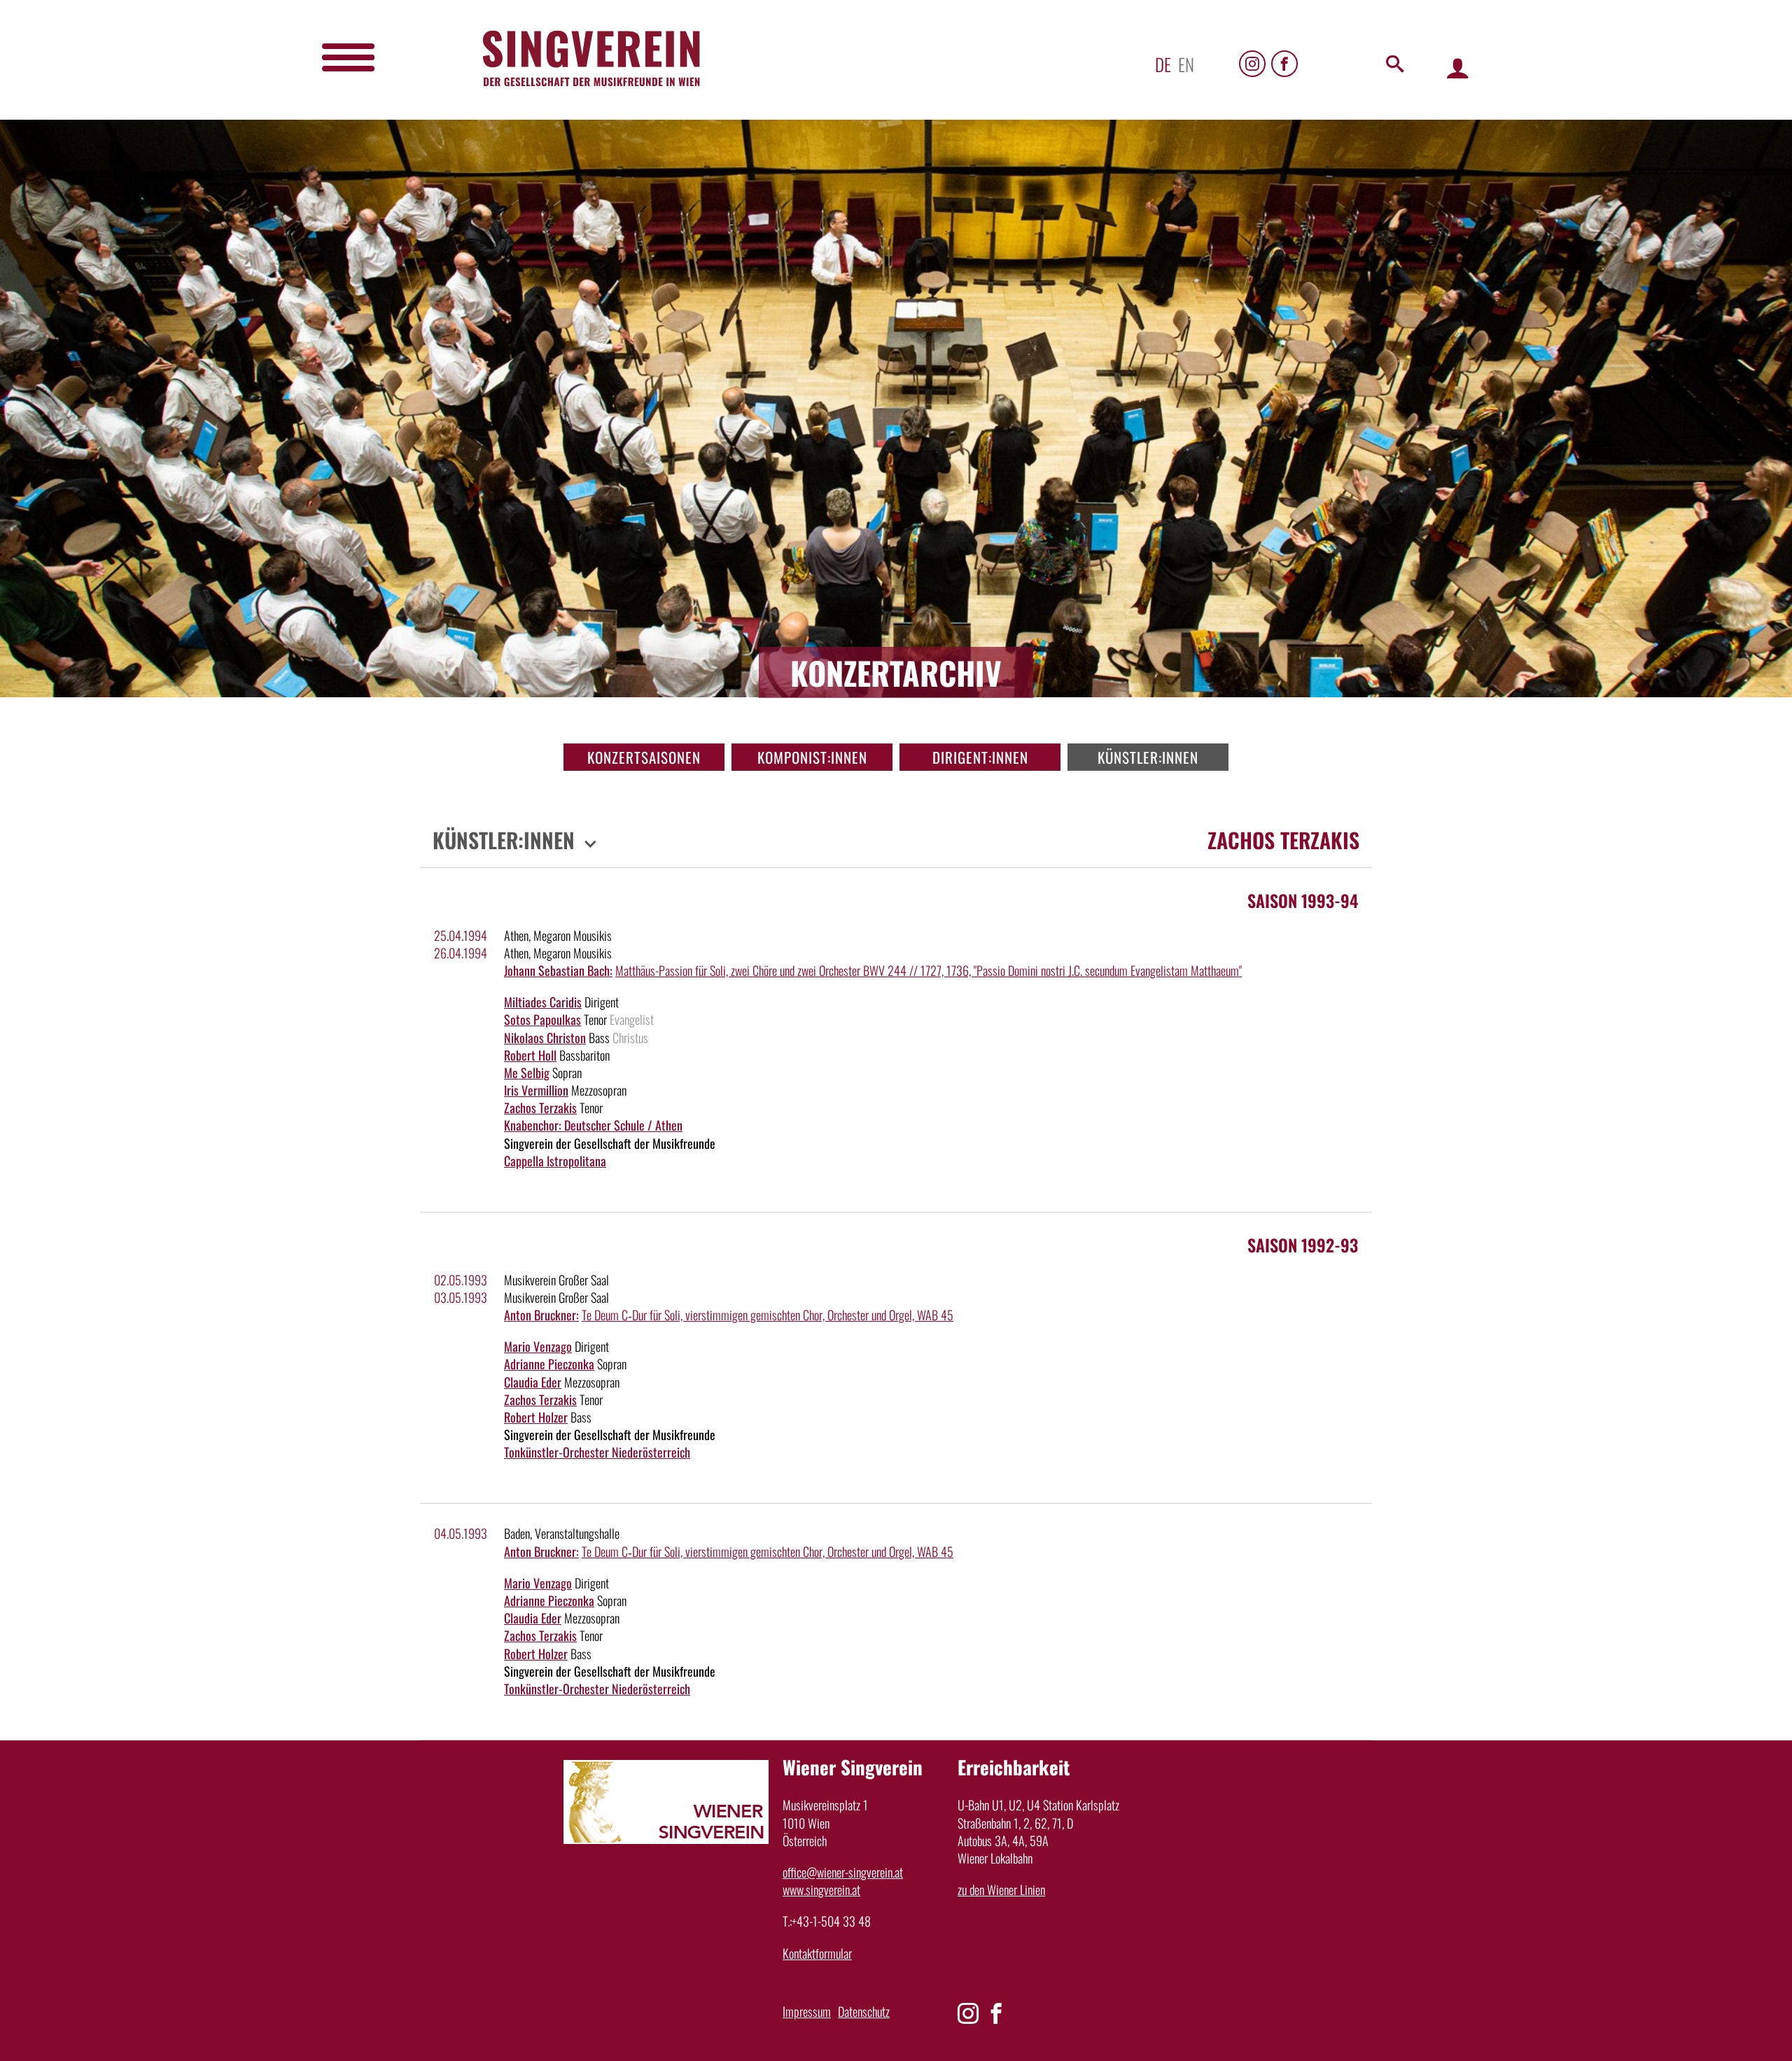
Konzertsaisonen (644, 757)
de (1163, 64)
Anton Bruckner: (541, 1315)
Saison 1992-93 (1303, 1245)
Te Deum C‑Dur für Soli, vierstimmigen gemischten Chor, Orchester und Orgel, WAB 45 (768, 1315)
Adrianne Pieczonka (549, 1364)
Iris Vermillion (536, 1090)
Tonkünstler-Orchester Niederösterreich (597, 1452)
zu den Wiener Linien (1001, 1889)
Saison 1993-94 (1303, 900)
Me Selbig (527, 1073)
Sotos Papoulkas (542, 1019)
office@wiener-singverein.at (843, 1872)
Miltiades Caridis (543, 1002)
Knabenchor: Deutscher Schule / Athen (593, 1125)
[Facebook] (1284, 64)
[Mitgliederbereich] (1458, 68)
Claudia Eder (533, 1382)
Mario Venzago (538, 1346)
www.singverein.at (821, 1889)
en (1186, 64)
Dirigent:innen (980, 757)
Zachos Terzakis (540, 1108)
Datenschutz (864, 2011)
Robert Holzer (536, 1417)
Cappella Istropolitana (555, 1161)
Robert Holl (530, 1055)
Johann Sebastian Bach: (558, 970)
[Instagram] (1252, 64)
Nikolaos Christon (545, 1038)
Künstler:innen (1148, 757)
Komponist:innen (812, 757)
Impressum (807, 2011)
